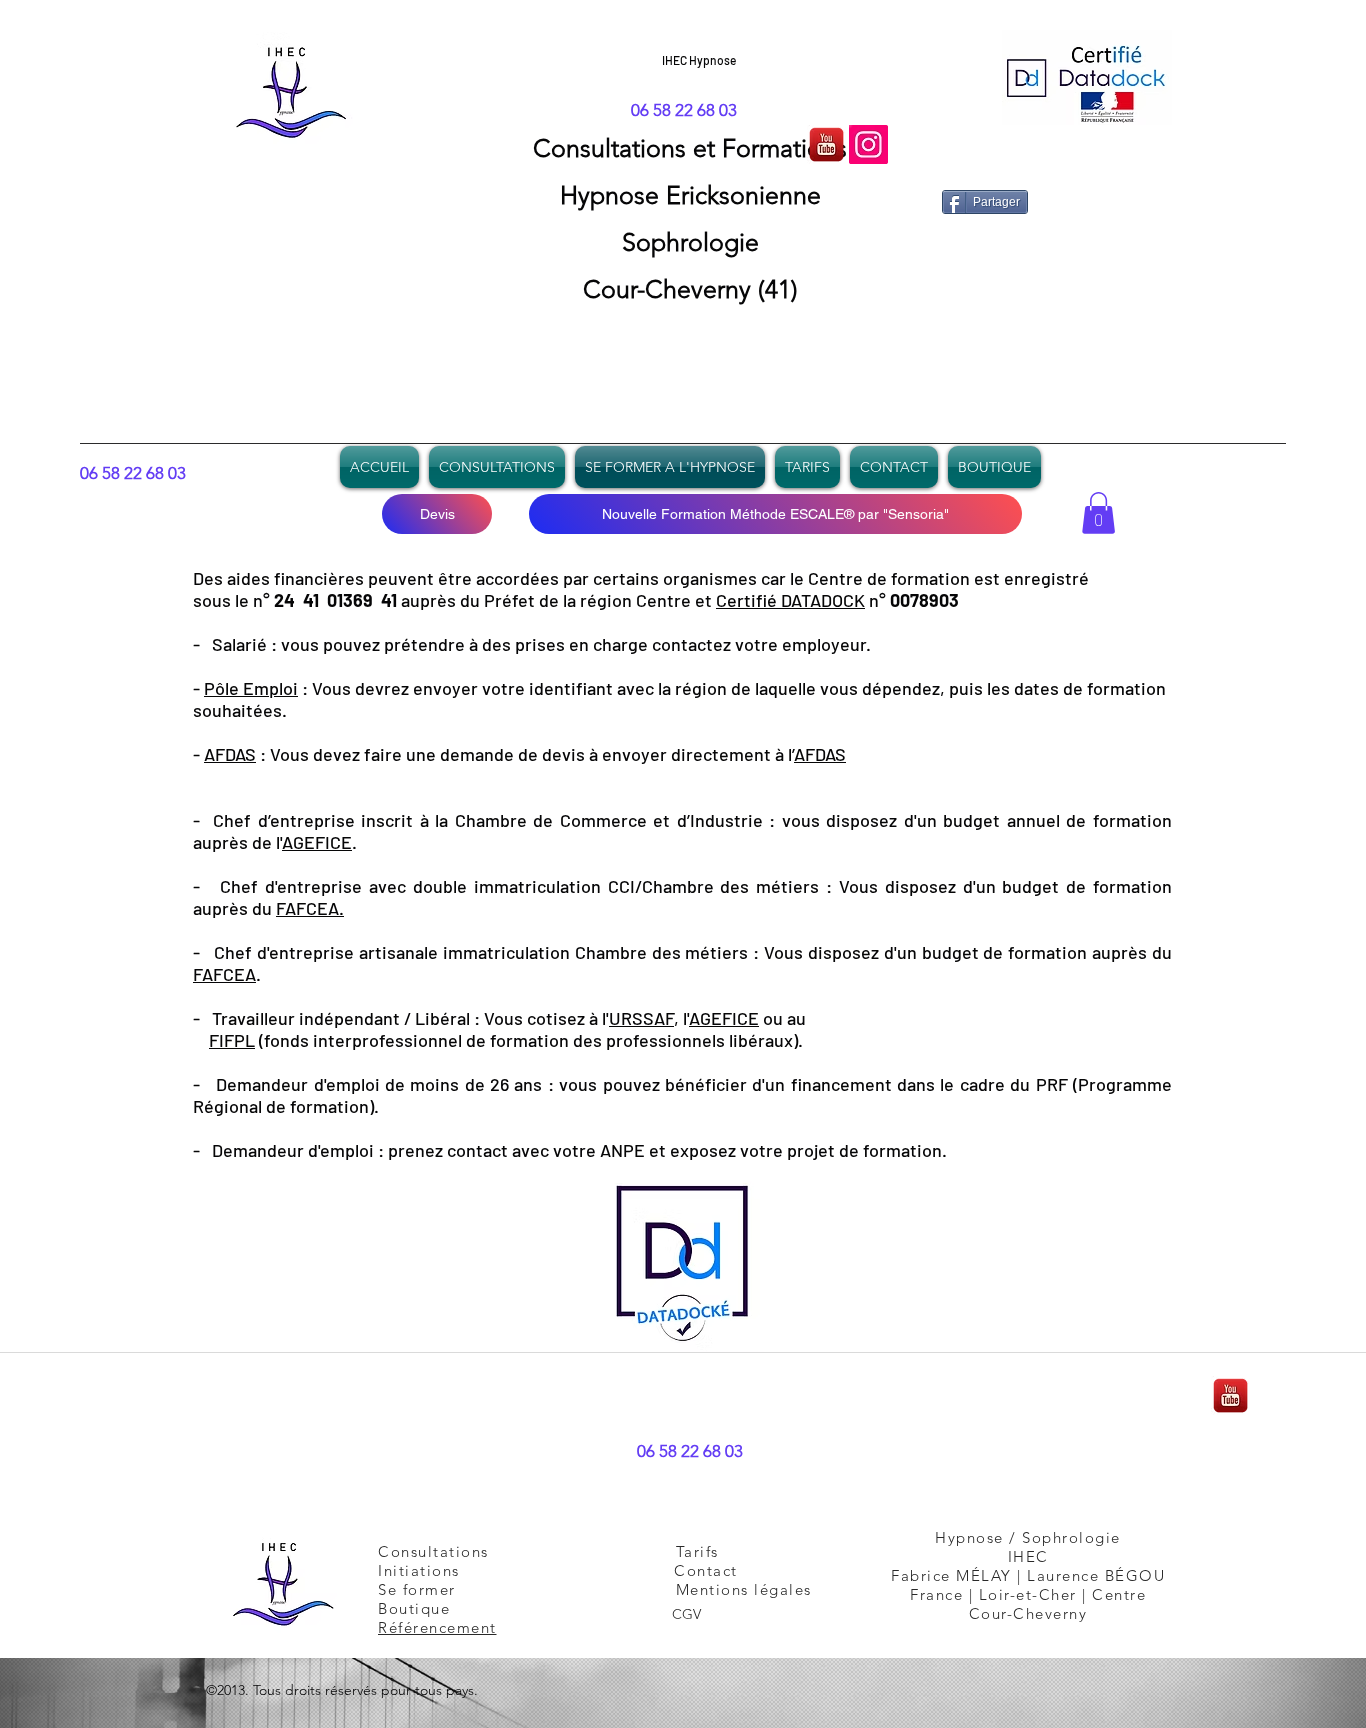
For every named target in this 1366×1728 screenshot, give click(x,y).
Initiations (419, 1570)
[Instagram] (868, 144)
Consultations (613, 148)
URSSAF (641, 1018)
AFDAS (230, 754)
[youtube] (826, 144)
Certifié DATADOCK (790, 600)
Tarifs (697, 1551)
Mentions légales (744, 1589)
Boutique (414, 1608)
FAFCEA (224, 974)
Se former (430, 1589)
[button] (1098, 513)
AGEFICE (317, 842)
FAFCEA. (310, 908)
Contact (706, 1570)
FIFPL (232, 1040)
